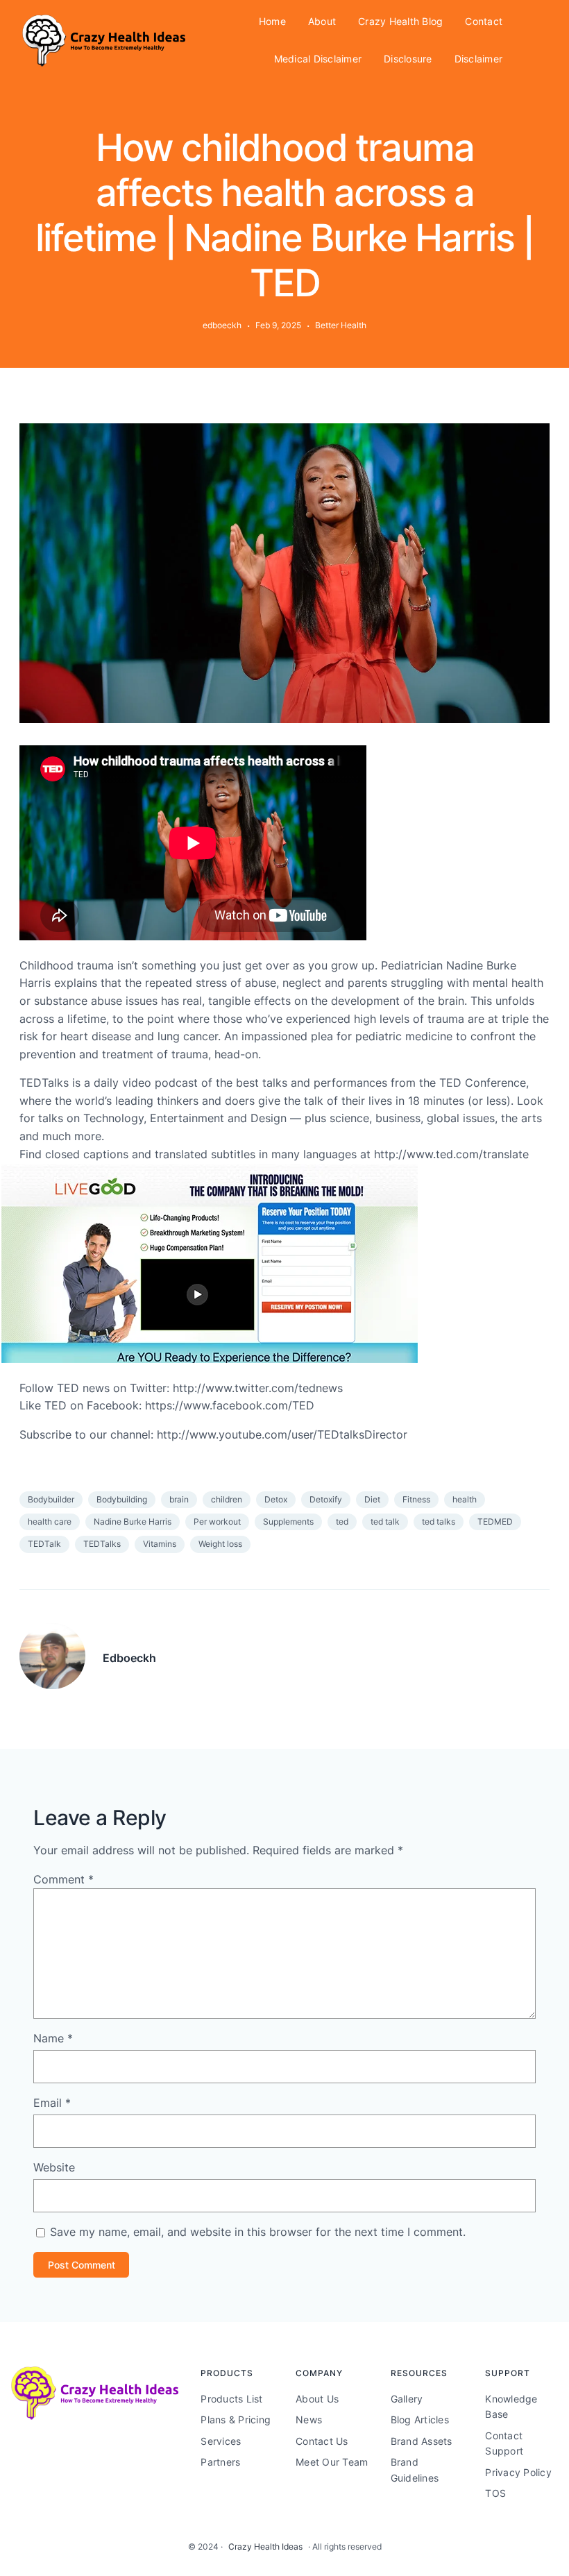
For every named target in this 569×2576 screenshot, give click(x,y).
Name (53, 2038)
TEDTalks (102, 1544)
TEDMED (495, 1522)
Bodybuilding (122, 1499)
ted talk (385, 1522)
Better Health (341, 325)
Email (52, 2103)
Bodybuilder (51, 1499)
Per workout (217, 1522)
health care (50, 1522)
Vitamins (160, 1544)
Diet (372, 1499)
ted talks (439, 1522)
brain (179, 1499)
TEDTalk (44, 1544)
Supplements (288, 1522)
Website (54, 2167)
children (227, 1499)
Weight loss (220, 1544)
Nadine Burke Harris (133, 1522)
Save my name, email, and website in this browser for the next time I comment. (258, 2232)
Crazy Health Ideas (265, 2547)
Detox (276, 1499)
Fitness (416, 1499)
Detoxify (326, 1499)
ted (342, 1522)
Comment (63, 1879)
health (465, 1499)
